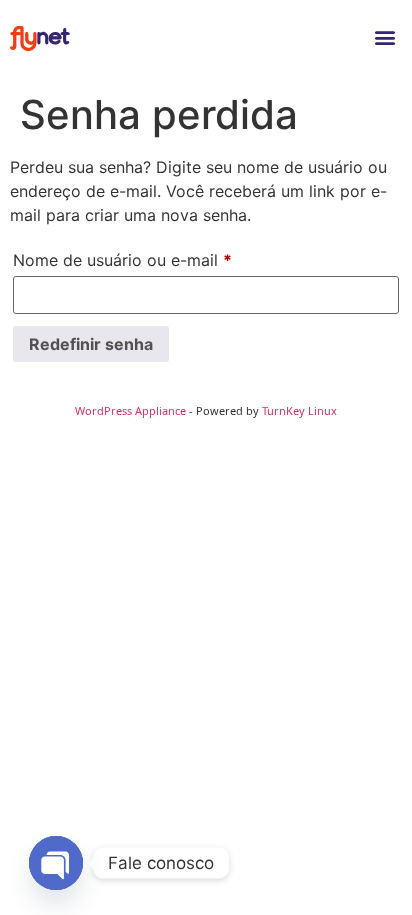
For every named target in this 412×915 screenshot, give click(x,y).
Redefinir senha (91, 344)
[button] (385, 36)
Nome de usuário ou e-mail (165, 257)
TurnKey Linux (299, 410)
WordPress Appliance (130, 410)
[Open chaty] (56, 863)
